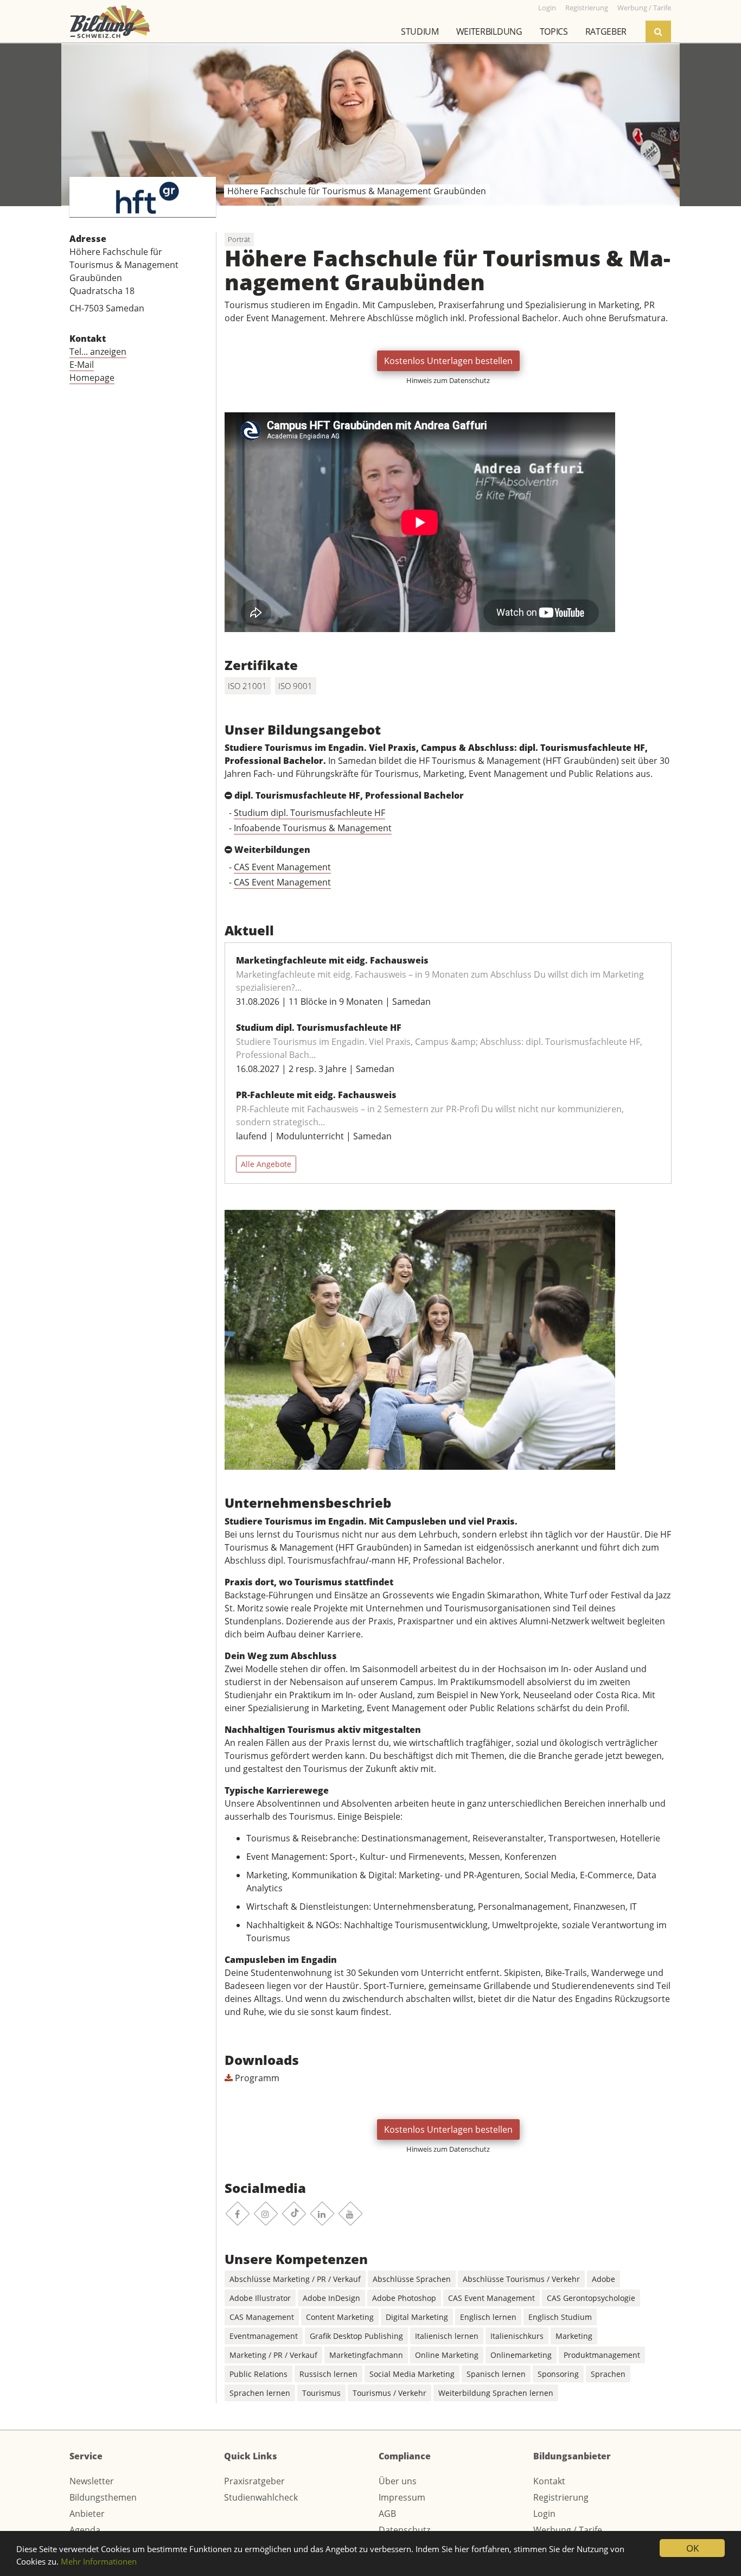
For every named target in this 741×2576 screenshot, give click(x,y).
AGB (387, 2514)
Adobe (603, 2279)
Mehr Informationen (99, 2561)
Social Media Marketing (412, 2374)
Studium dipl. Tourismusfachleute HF (309, 813)
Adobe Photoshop (404, 2298)
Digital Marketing (417, 2317)
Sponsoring (558, 2374)
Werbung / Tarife (568, 2530)
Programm (256, 2078)
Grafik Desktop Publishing (356, 2336)
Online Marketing (447, 2355)
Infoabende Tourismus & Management (313, 828)
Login (544, 2514)
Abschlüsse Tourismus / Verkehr (521, 2279)
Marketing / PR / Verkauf (273, 2355)
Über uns (398, 2481)
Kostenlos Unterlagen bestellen (448, 361)
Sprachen (608, 2374)
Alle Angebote (266, 1164)
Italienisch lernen (447, 2336)
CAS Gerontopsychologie (591, 2298)
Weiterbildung (489, 31)
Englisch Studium (560, 2317)
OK (692, 2548)
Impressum (402, 2497)
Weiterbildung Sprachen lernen (496, 2393)
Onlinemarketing (521, 2355)
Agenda (85, 2530)
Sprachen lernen (260, 2393)
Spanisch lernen (496, 2374)
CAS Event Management (282, 867)
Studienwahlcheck (261, 2497)
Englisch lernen (488, 2317)
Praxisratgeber (254, 2481)
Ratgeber (606, 31)
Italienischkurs (517, 2336)
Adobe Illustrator (260, 2298)
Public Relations (258, 2374)
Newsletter (92, 2481)
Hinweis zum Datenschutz (448, 380)
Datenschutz (404, 2530)
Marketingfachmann (366, 2355)
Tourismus (321, 2393)
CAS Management (262, 2317)
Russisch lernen (328, 2374)
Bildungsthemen (103, 2497)
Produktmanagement (602, 2355)
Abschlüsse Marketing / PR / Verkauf (295, 2279)
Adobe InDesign (331, 2298)
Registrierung (561, 2497)
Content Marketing (340, 2317)
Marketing (574, 2336)
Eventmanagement (264, 2336)
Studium (420, 31)
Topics (554, 31)
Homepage (92, 378)
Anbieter (87, 2514)
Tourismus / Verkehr (389, 2393)
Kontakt (549, 2481)
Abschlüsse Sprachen (412, 2279)
